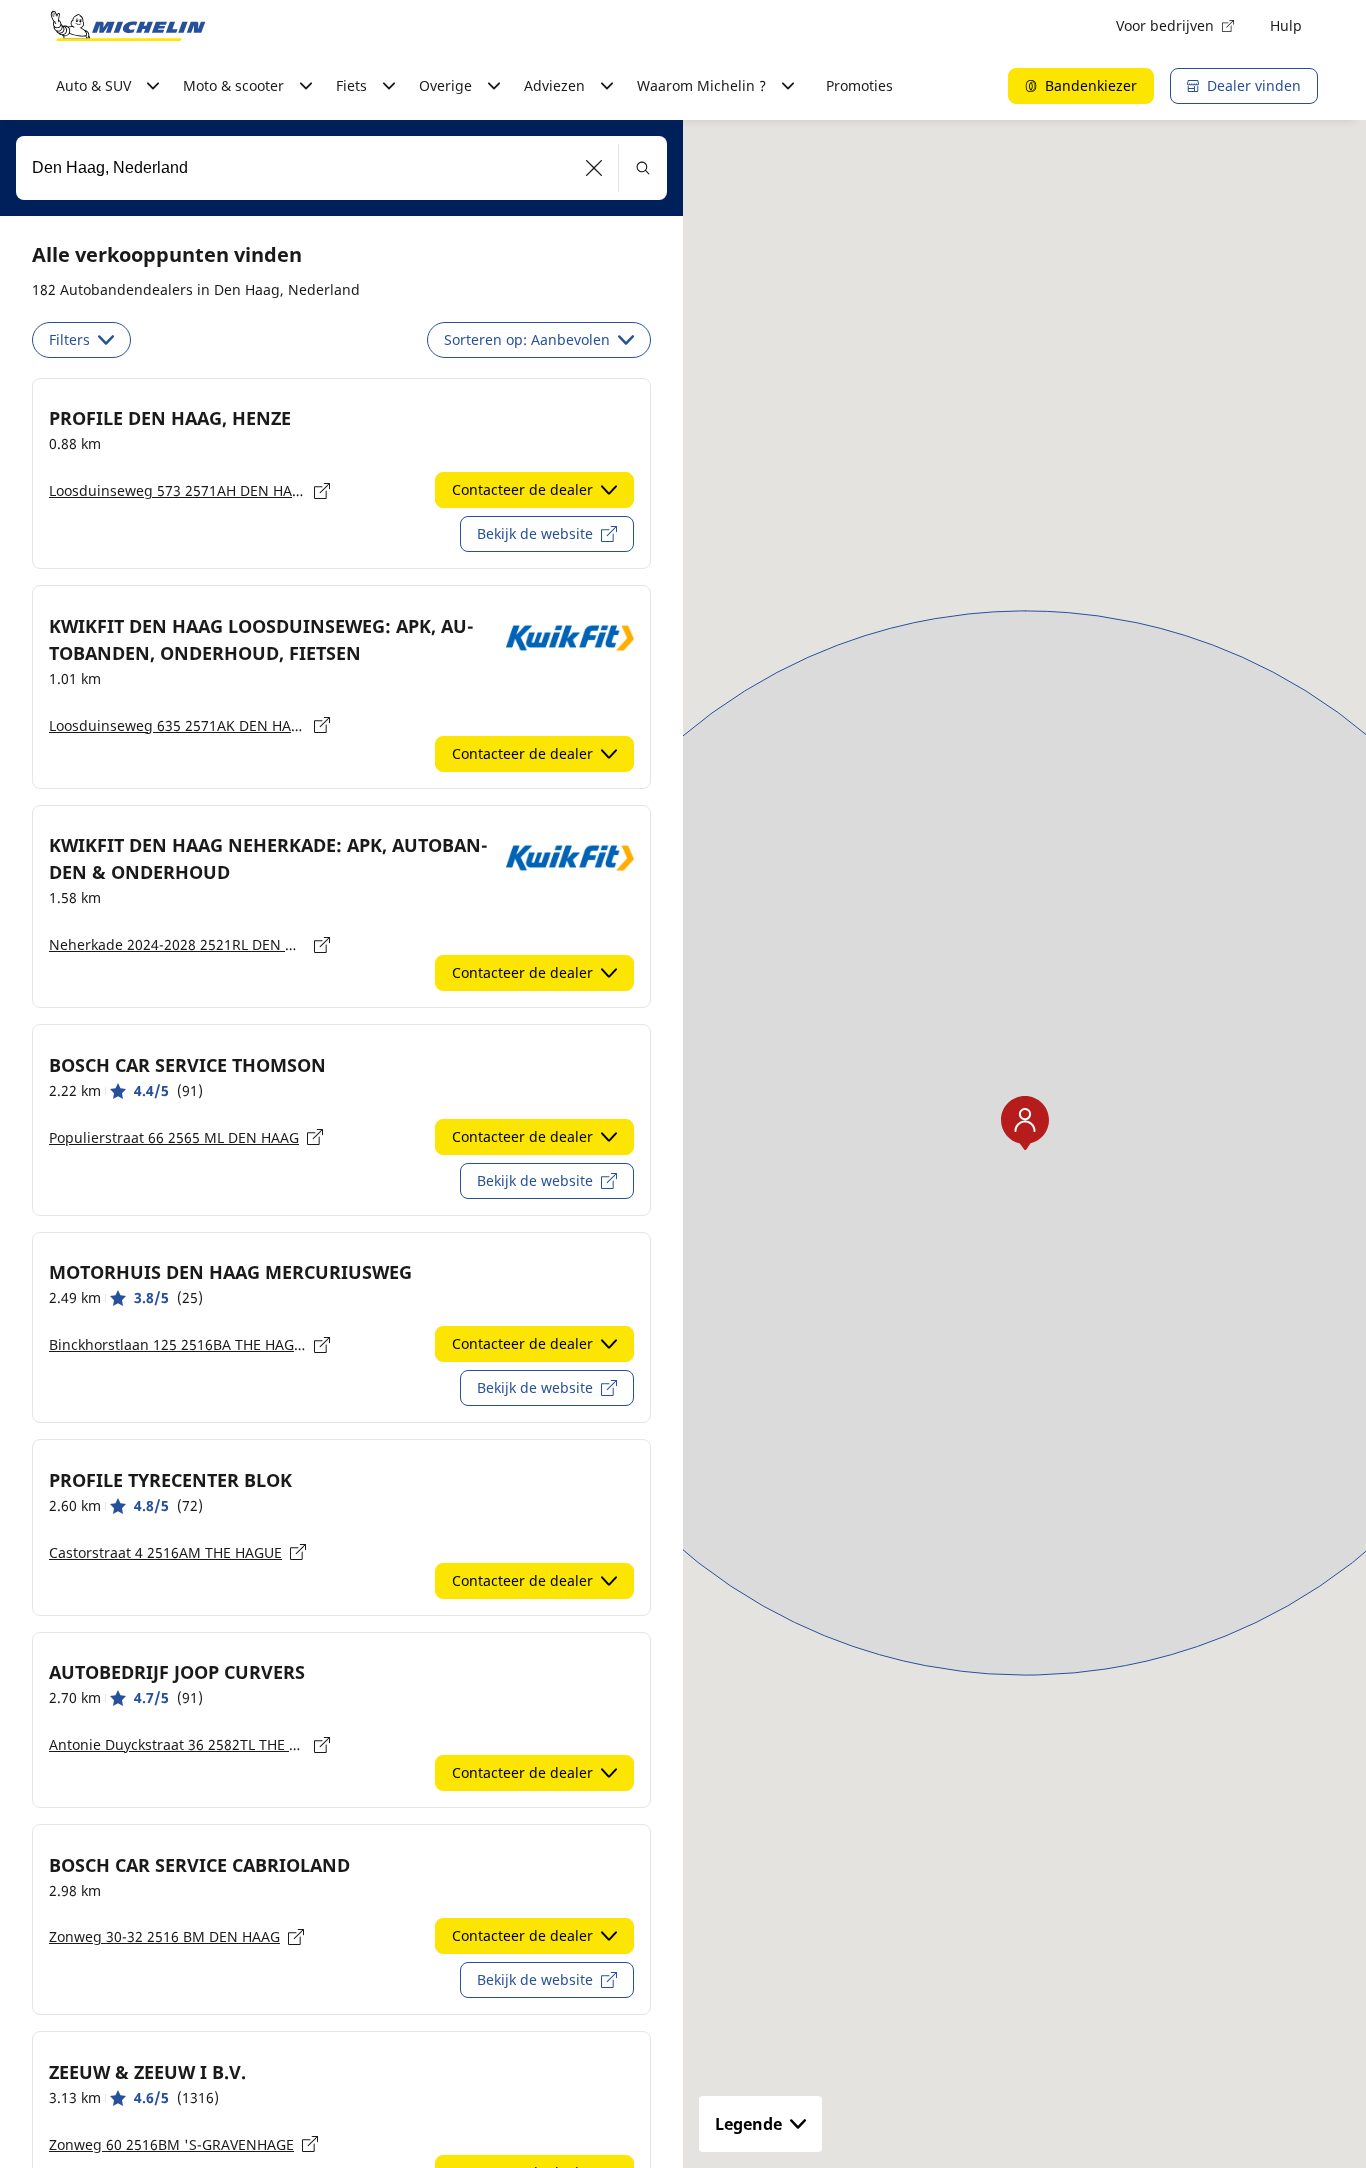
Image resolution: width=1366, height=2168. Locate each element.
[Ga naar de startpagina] (128, 26)
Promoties (859, 85)
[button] (594, 168)
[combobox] (341, 168)
